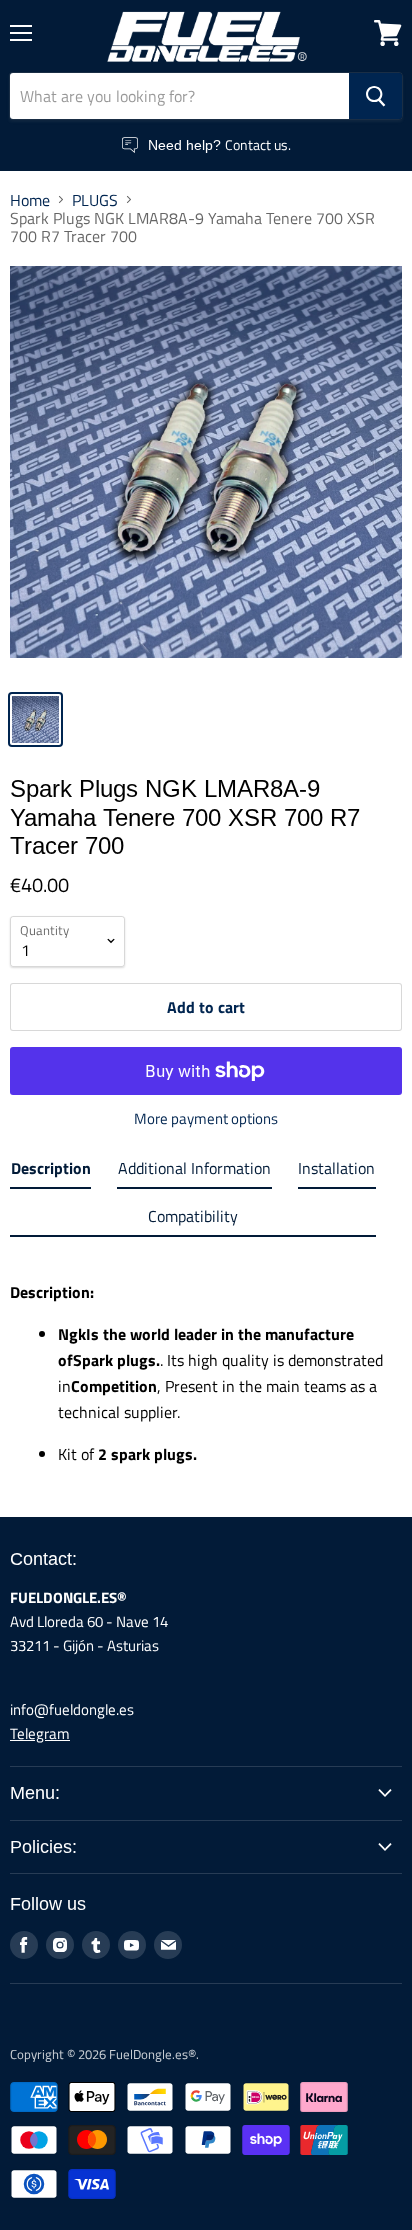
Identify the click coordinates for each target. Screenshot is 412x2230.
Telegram (40, 1733)
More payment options (206, 1118)
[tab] (50, 1172)
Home (30, 200)
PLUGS (95, 200)
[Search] (375, 96)
